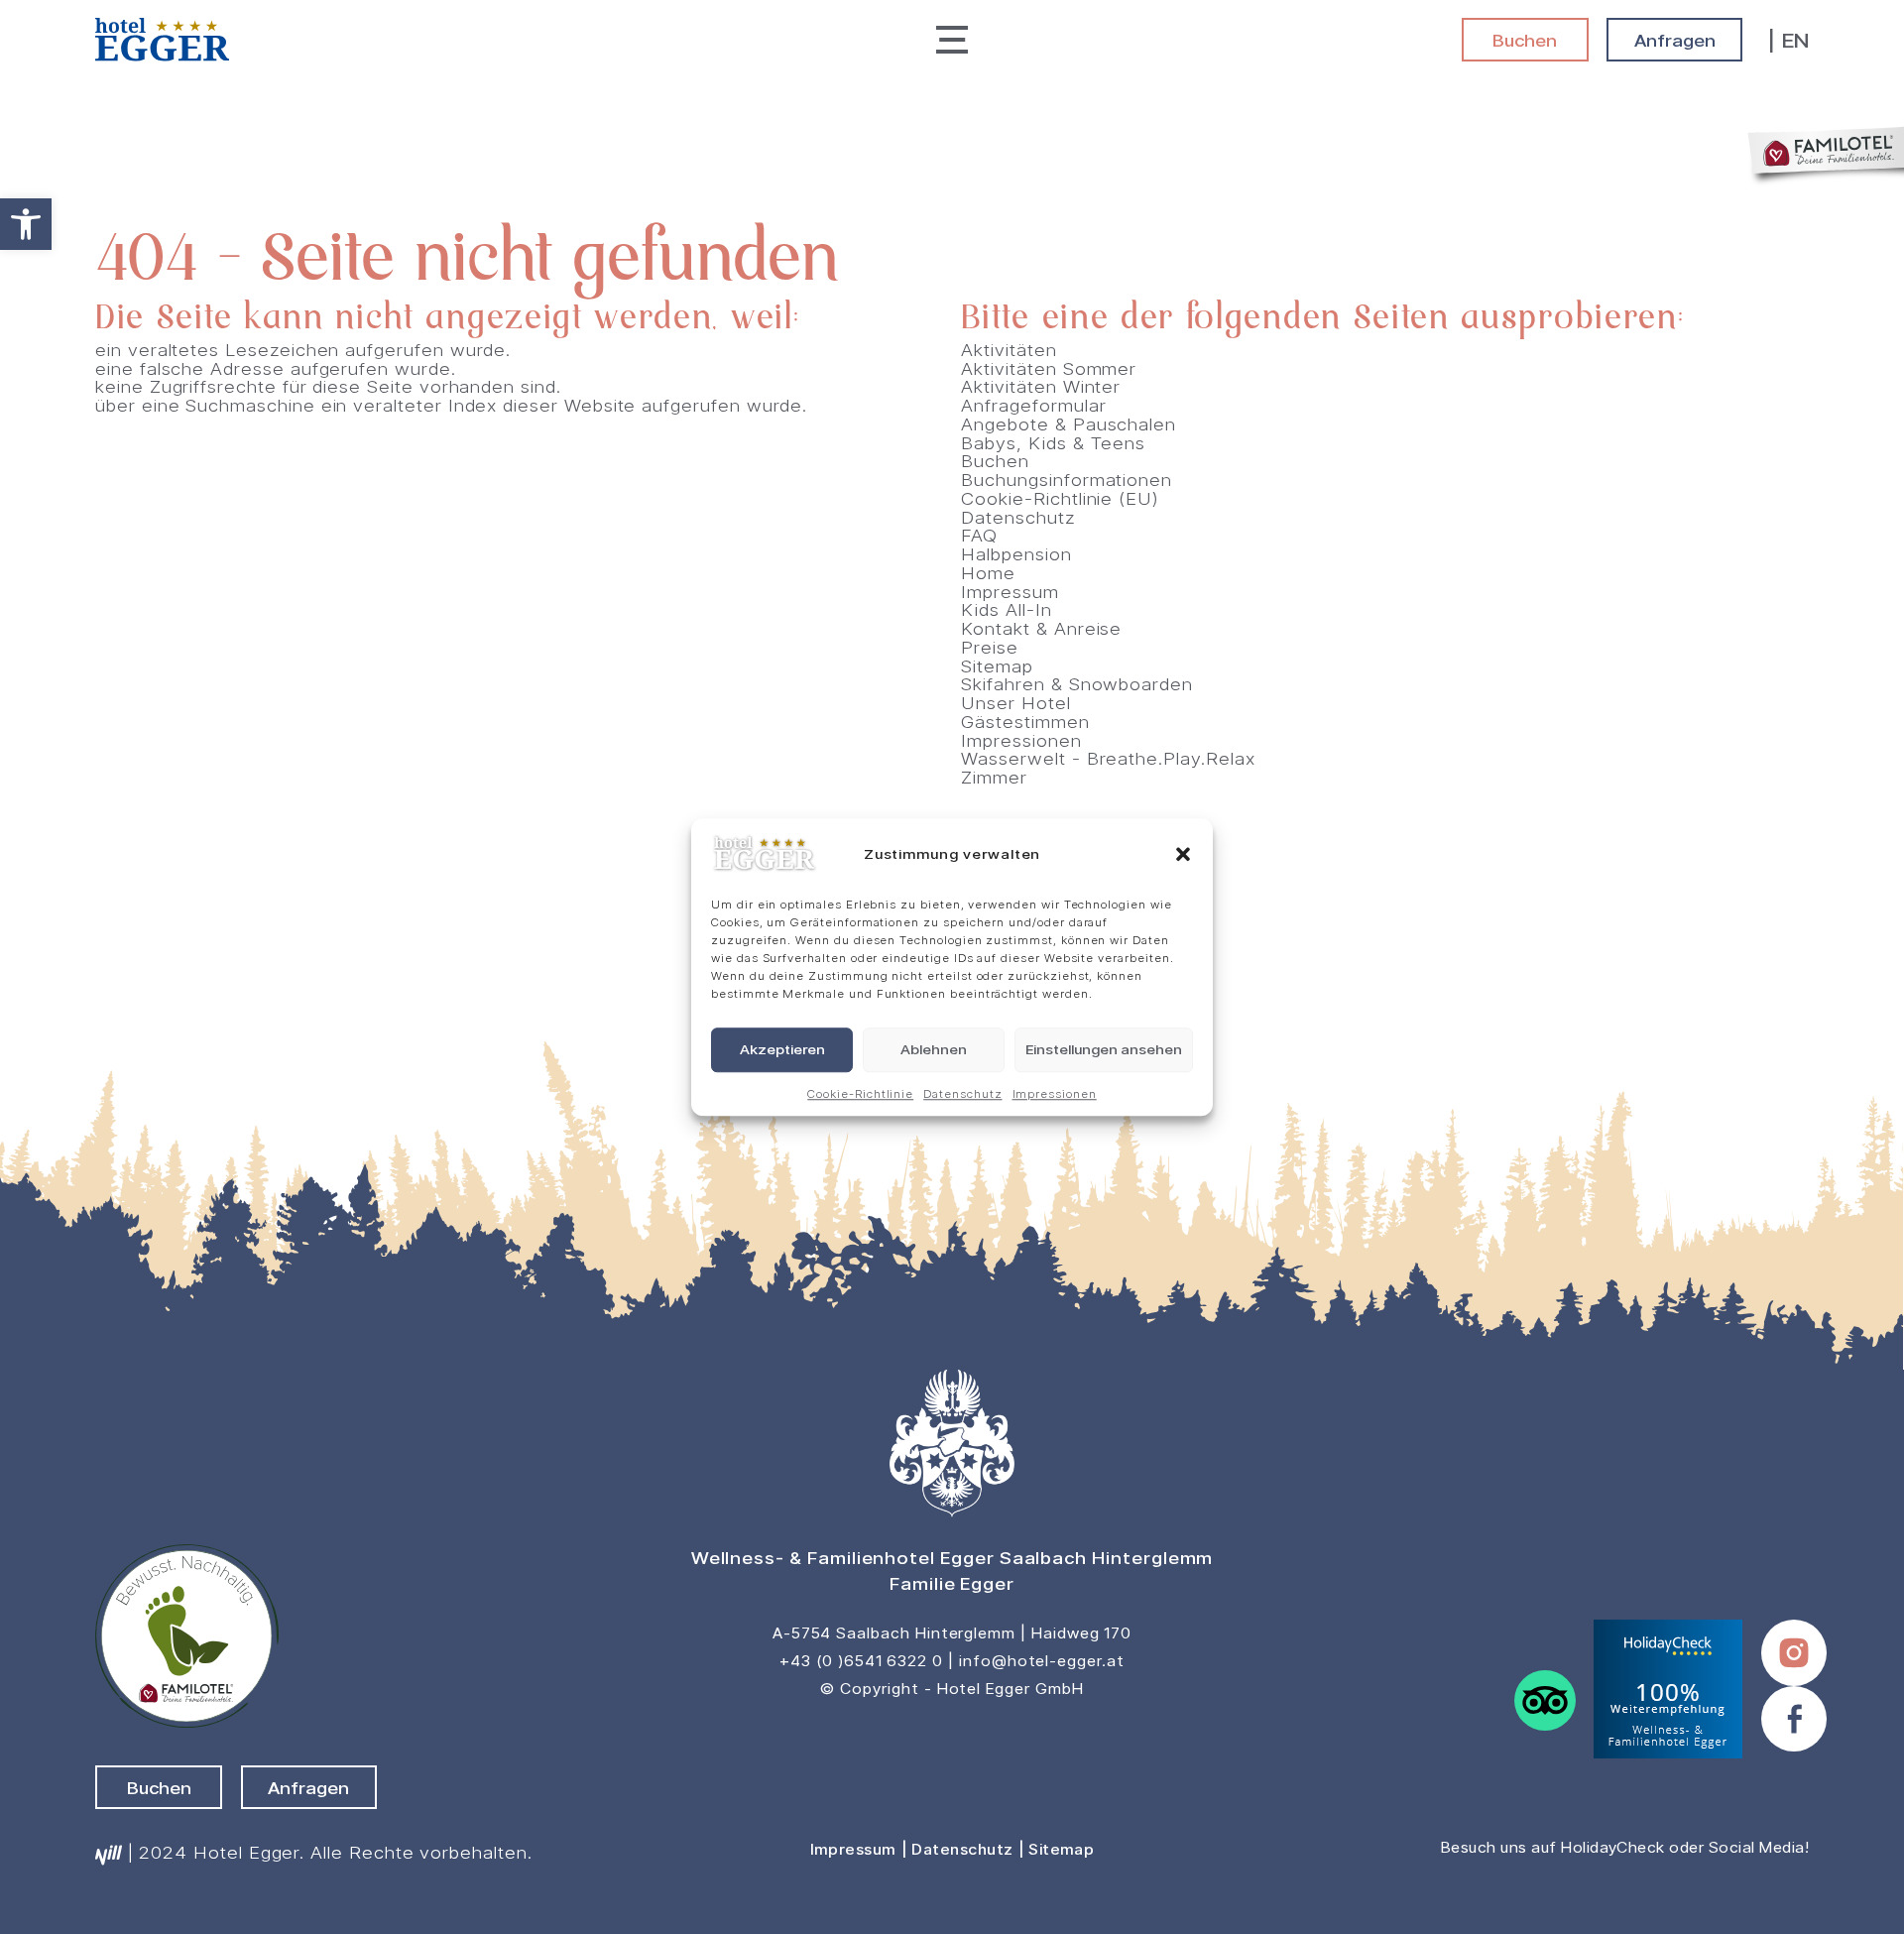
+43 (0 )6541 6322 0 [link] (861, 1661)
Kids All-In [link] (1006, 609)
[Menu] (952, 39)
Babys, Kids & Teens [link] (1053, 442)
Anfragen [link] (1675, 40)
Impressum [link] (1010, 591)
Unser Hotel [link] (1015, 702)
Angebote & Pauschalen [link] (1069, 423)
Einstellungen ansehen (1104, 1050)
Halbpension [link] (1016, 553)
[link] (26, 224)
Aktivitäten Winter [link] (1041, 386)
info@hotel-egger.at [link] (1042, 1661)
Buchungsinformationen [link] (1067, 479)
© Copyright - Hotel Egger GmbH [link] (952, 1689)
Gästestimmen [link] (1025, 721)
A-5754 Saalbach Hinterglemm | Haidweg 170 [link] (952, 1633)
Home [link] (988, 572)
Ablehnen (934, 1050)
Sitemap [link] (997, 665)
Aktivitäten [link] (1009, 349)
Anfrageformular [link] (1033, 405)
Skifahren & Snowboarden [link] (1077, 683)
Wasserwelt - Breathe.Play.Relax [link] (1108, 758)
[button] (1183, 855)
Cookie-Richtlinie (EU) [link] (1060, 498)
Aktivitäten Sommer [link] (1049, 368)
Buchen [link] (1525, 40)
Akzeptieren (782, 1050)
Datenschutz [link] (962, 1093)
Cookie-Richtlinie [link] (860, 1093)
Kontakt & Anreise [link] (1041, 628)
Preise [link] (990, 647)
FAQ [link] (979, 535)
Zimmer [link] (994, 777)
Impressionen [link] (1055, 1093)
